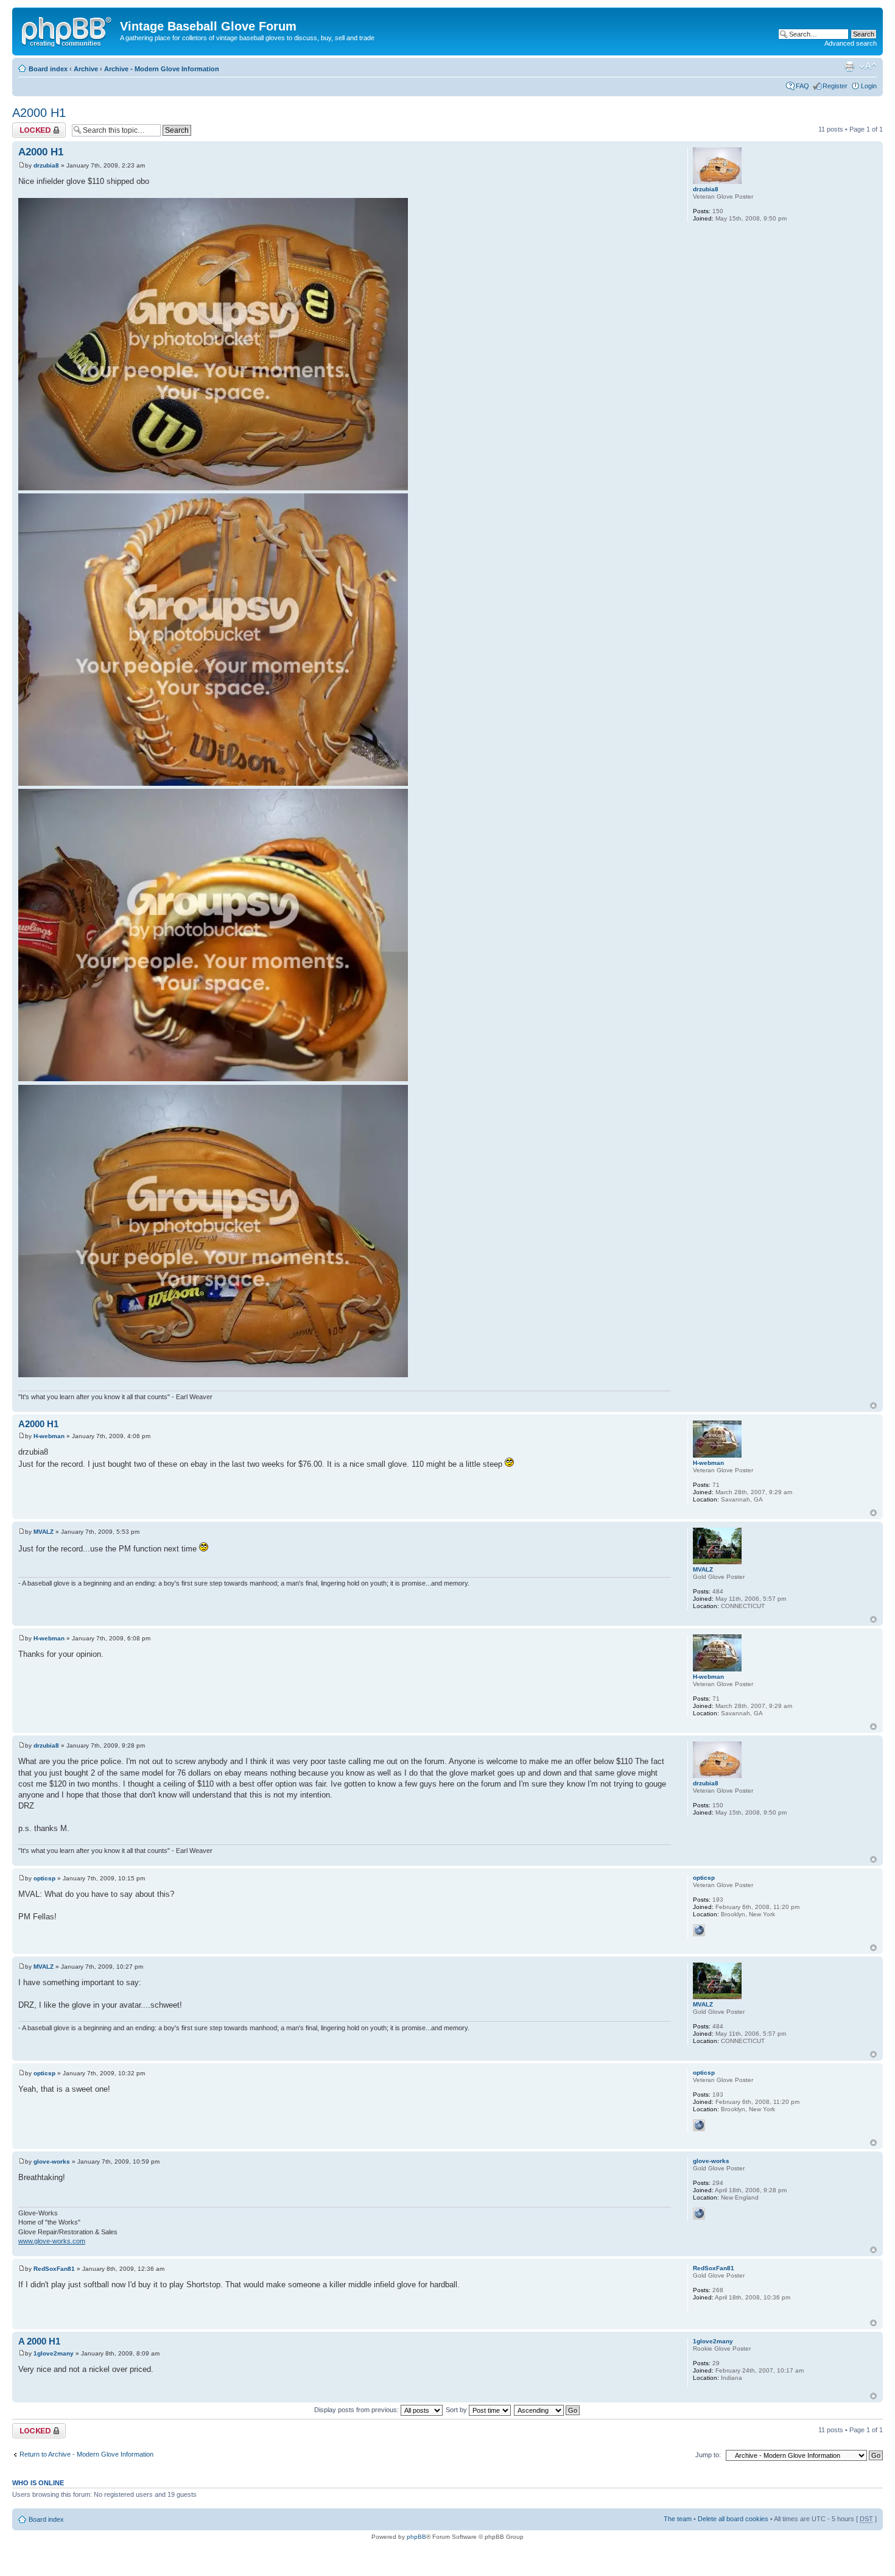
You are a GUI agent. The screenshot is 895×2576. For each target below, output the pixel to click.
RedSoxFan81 (54, 2269)
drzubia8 (46, 165)
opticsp (44, 1878)
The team (678, 2519)
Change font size (868, 66)
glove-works (52, 2161)
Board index (48, 69)
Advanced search (851, 43)
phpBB (416, 2537)
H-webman (49, 1436)
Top (873, 1406)
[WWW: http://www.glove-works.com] (699, 2214)
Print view (849, 66)
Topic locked (31, 126)
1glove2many (54, 2353)
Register (835, 86)
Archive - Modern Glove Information (162, 69)
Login (869, 86)
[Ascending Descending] (547, 2410)
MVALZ (44, 1532)
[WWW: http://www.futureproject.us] (699, 1930)
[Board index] (68, 30)
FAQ (802, 86)
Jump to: (708, 2455)
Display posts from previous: (357, 2410)
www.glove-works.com (52, 2241)
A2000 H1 (39, 113)
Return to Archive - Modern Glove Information (86, 2454)
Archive (86, 69)
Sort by (457, 2410)
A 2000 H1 (39, 2341)
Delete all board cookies (733, 2519)
